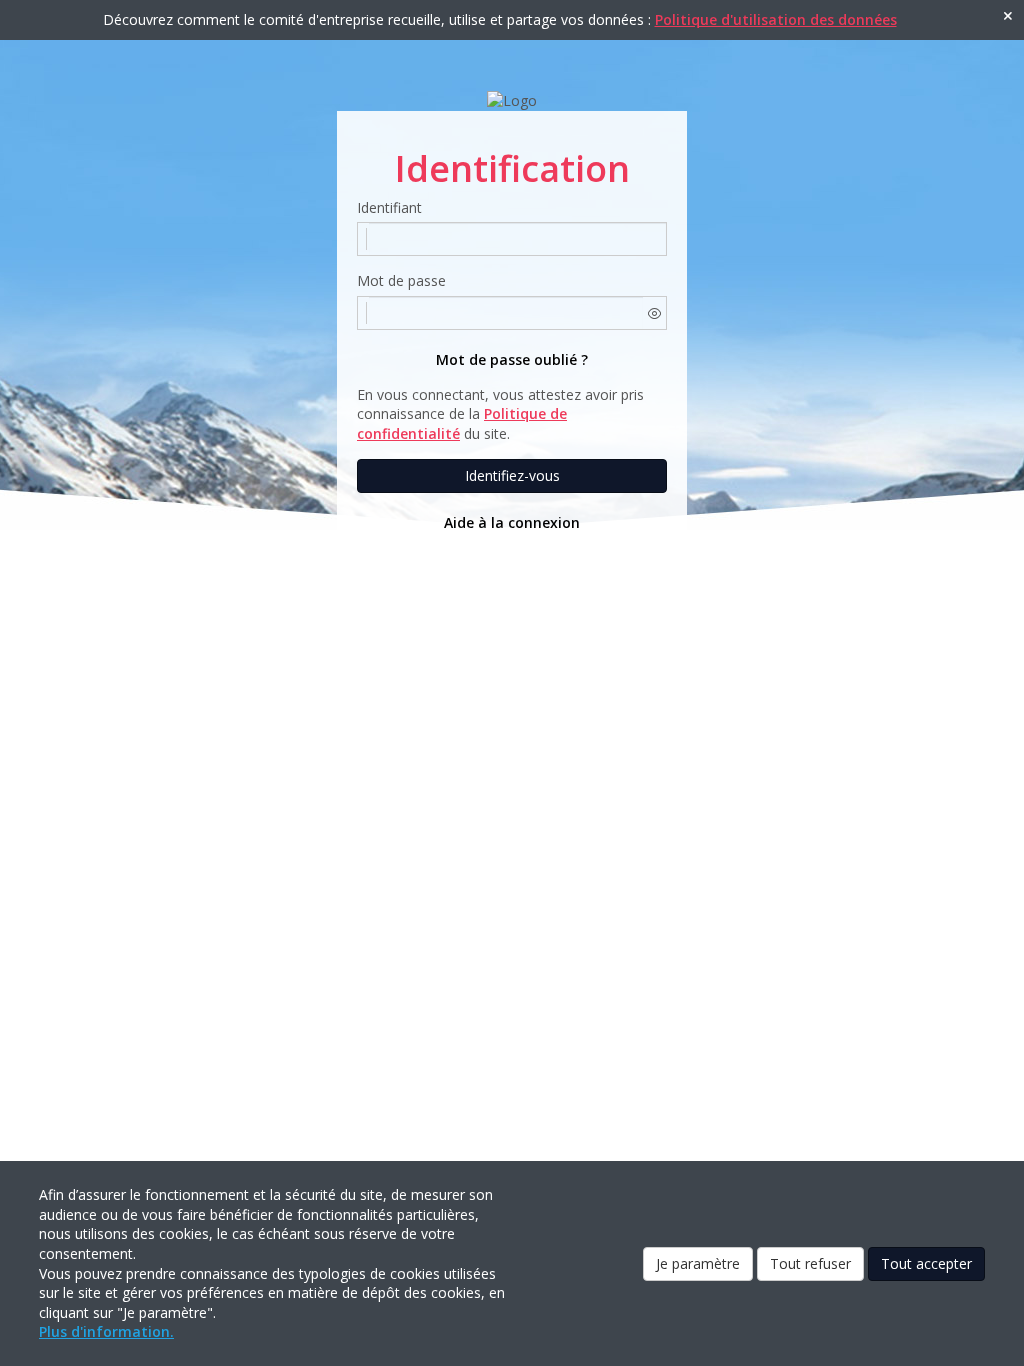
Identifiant (389, 207)
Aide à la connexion (512, 522)
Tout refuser (810, 1263)
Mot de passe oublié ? (512, 359)
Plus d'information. (106, 1331)
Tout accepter (926, 1263)
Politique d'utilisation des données (776, 19)
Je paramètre (698, 1263)
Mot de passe (401, 280)
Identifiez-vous (512, 475)
